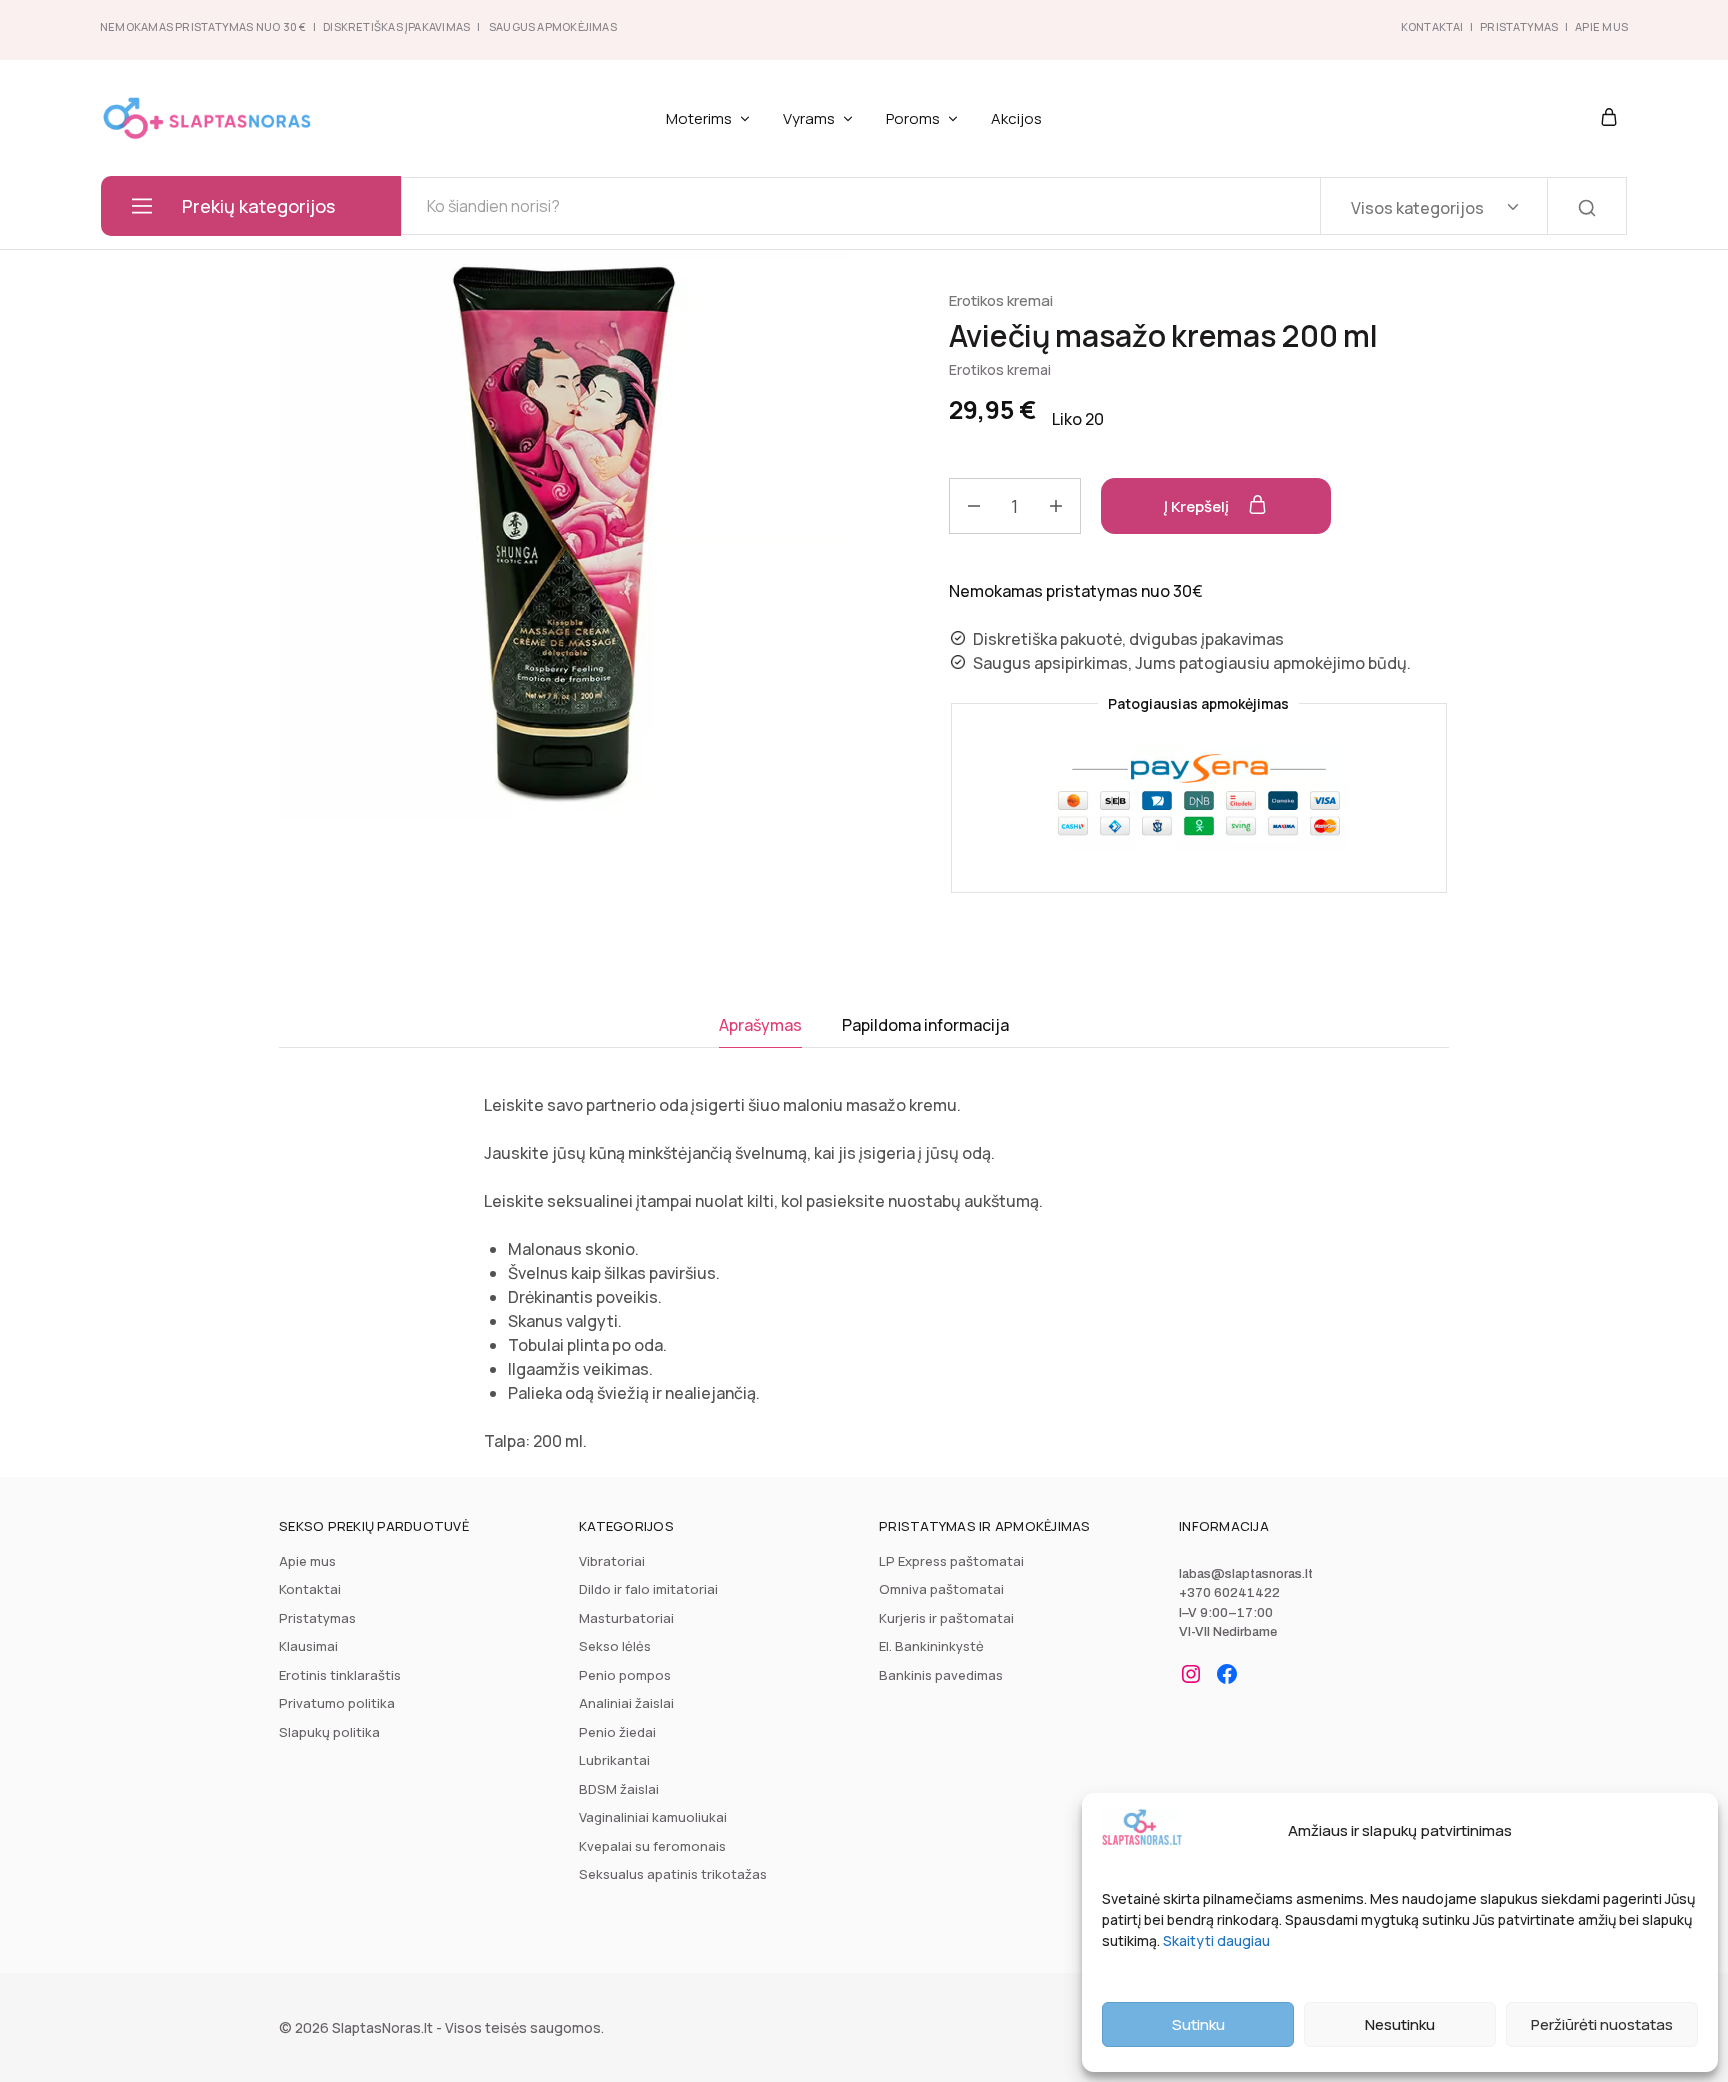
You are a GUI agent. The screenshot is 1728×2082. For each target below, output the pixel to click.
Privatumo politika (337, 1703)
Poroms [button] (913, 118)
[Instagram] (1191, 1674)
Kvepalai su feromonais (652, 1846)
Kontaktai (1432, 26)
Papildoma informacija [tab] (925, 1025)
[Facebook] (1227, 1674)
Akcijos (1016, 118)
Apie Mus (1601, 26)
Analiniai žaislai (626, 1703)
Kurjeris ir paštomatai (946, 1618)
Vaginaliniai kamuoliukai (653, 1817)
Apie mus (307, 1561)
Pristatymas (1519, 26)
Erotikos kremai (1001, 300)
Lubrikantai (614, 1760)
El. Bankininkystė (931, 1646)
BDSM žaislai (619, 1789)
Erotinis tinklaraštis (340, 1675)
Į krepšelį (1198, 506)
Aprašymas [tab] (760, 1025)
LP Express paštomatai (951, 1561)
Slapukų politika (329, 1732)
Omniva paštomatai (941, 1589)
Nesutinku (1400, 2024)
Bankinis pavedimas (941, 1675)
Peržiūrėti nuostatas (1602, 2024)
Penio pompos (625, 1675)
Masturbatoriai (626, 1618)
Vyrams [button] (809, 118)
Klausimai (308, 1646)
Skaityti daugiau (1216, 1940)
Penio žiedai (617, 1732)
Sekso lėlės (615, 1646)
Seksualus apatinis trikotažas (673, 1874)
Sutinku (1198, 2024)
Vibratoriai (612, 1561)
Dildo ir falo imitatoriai (648, 1589)
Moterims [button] (699, 118)
